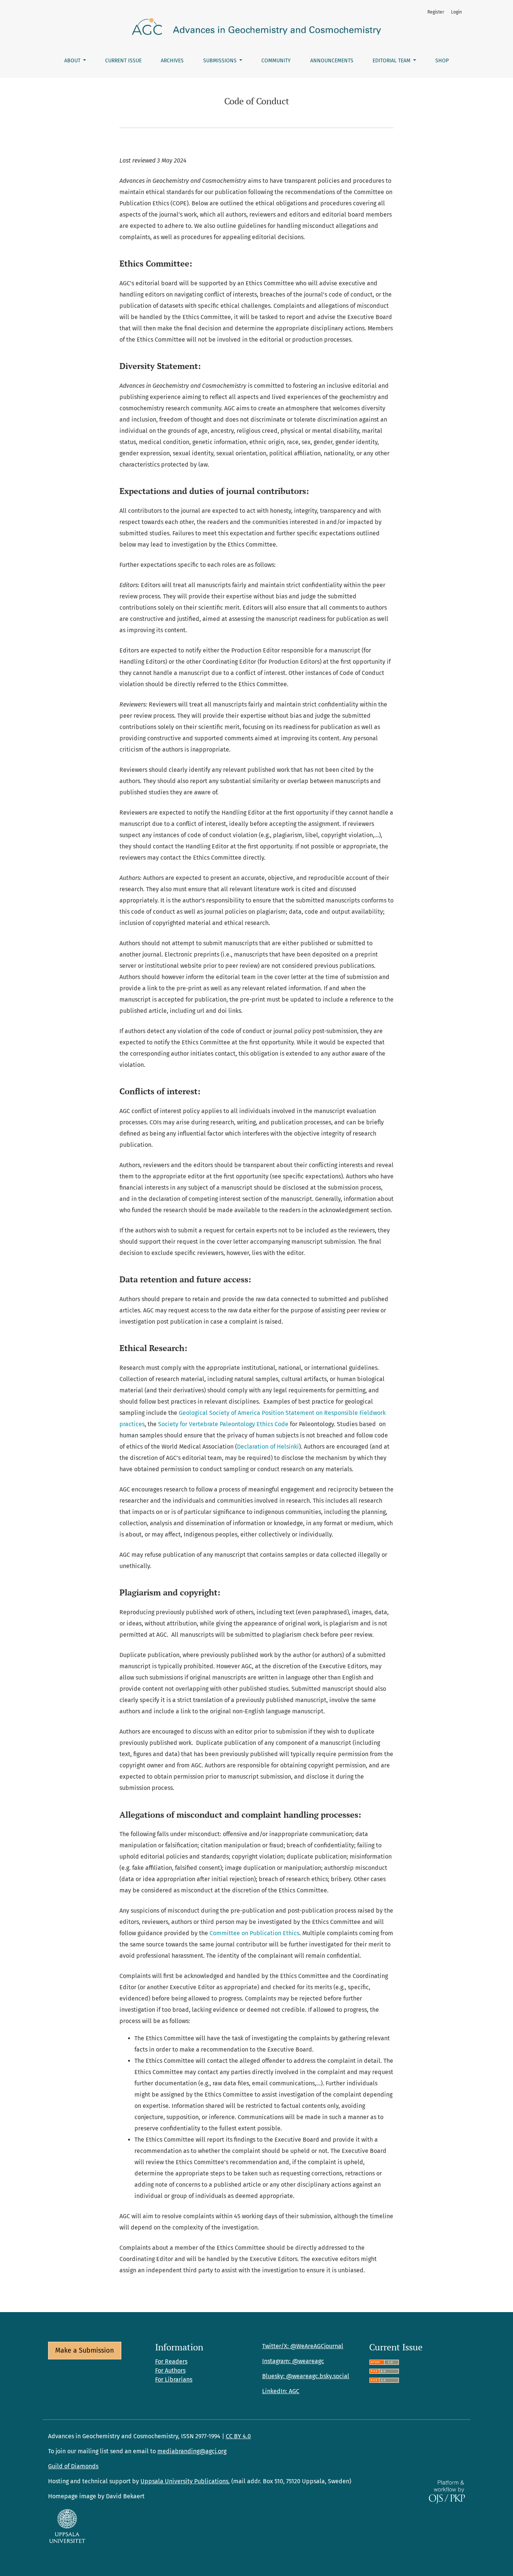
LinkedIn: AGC (281, 2391)
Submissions (221, 61)
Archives (172, 61)
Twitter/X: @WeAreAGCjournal (303, 2346)
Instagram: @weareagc (293, 2361)
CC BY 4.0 (238, 2436)
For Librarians (174, 2379)
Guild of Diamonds (73, 2466)
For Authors (170, 2370)
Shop (442, 61)
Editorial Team (392, 61)
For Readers (171, 2361)
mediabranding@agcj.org (192, 2451)
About (73, 61)
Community (276, 61)
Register (436, 12)
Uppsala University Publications (184, 2481)
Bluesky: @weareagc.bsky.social (306, 2376)
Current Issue (123, 61)
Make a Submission (85, 2350)
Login (456, 12)
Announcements (332, 61)
